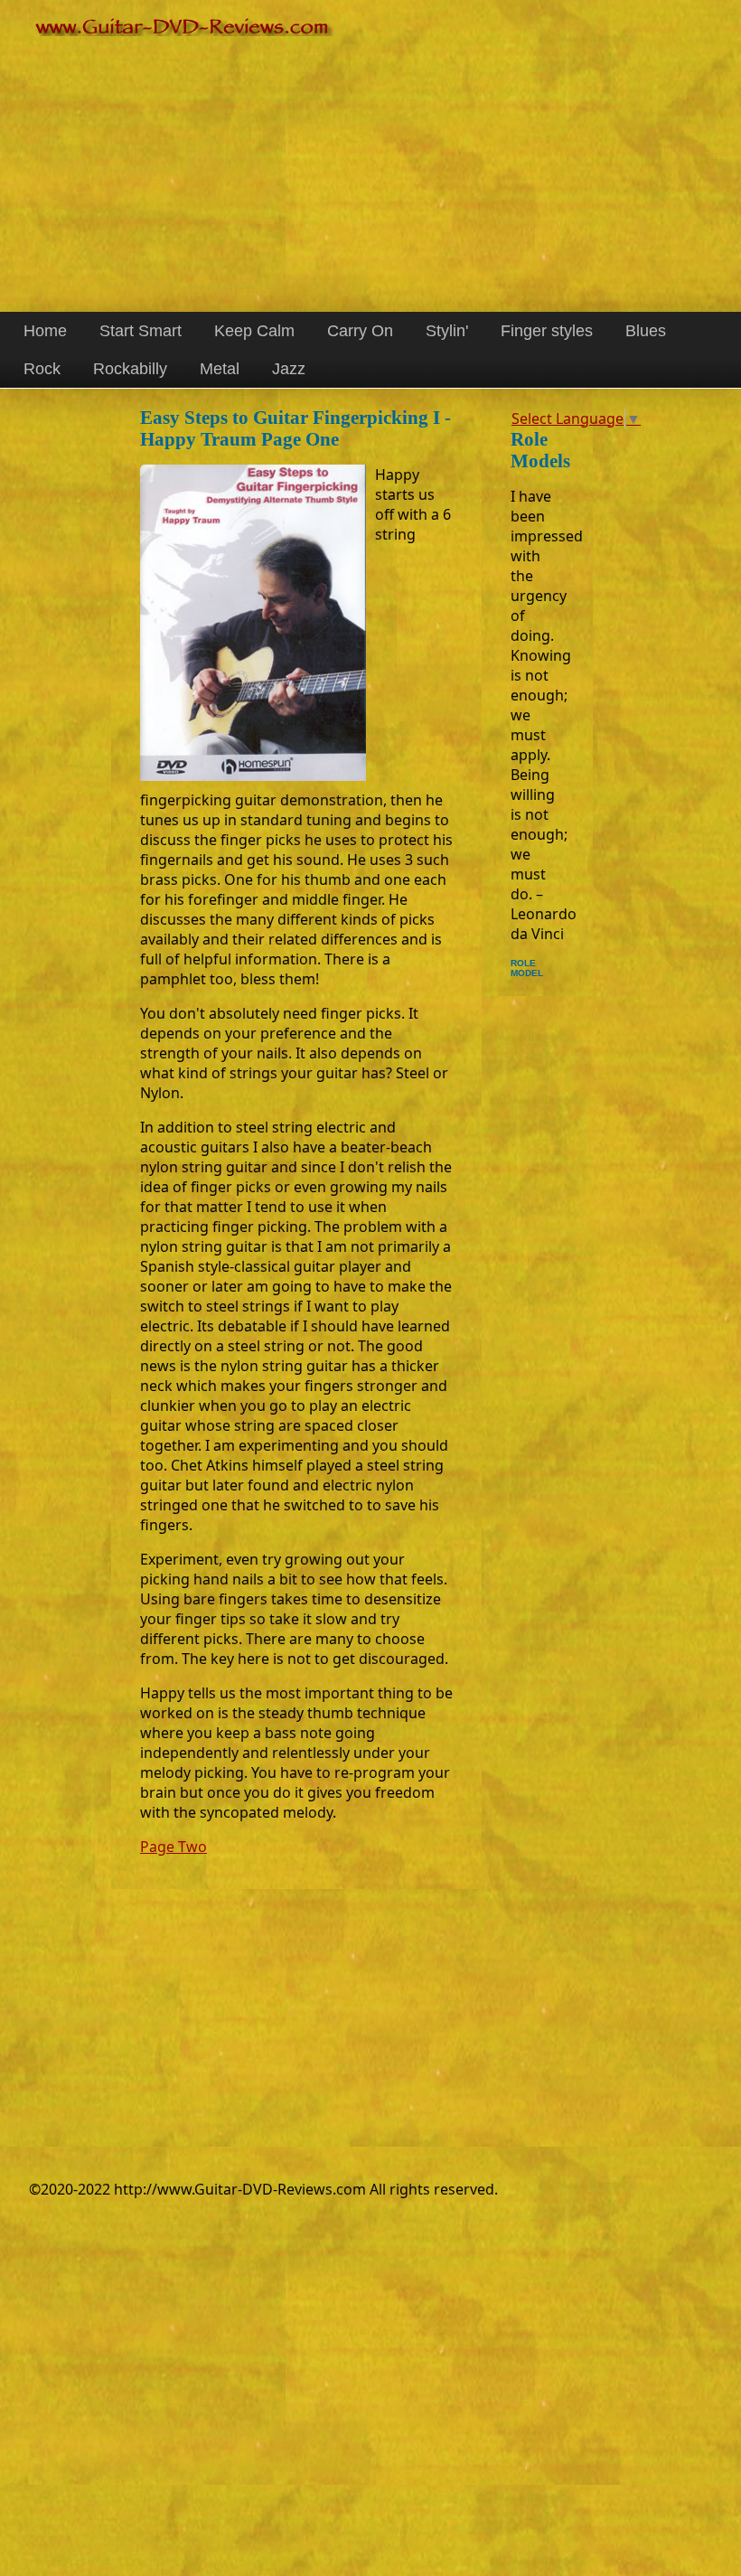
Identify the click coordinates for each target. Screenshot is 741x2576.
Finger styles (547, 331)
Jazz (289, 369)
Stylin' (447, 331)
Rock (42, 369)
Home (45, 331)
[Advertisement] (370, 167)
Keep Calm (254, 331)
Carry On (360, 331)
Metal (220, 369)
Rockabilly (130, 369)
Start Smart (141, 331)
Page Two (174, 1847)
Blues (646, 331)
